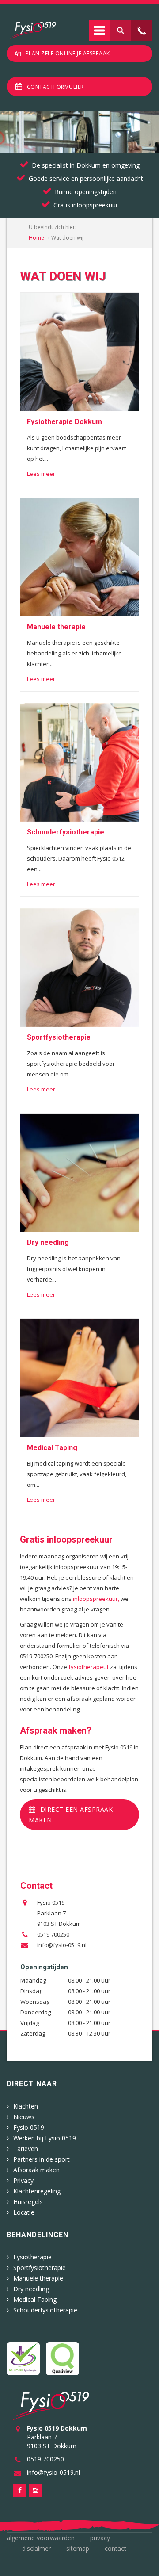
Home (36, 238)
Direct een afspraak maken (71, 1815)
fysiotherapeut (89, 1667)
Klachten (26, 2106)
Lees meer (41, 474)
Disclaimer (36, 2548)
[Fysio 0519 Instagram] (35, 2490)
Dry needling (31, 2289)
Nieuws (24, 2117)
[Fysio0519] (51, 2406)
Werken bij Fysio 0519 (45, 2138)
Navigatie (99, 31)
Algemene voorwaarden (41, 2538)
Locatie (24, 2212)
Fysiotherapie (32, 2257)
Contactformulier (55, 87)
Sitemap (78, 2548)
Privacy (23, 2180)
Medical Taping (35, 2299)
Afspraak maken (36, 2170)
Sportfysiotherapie (40, 2268)
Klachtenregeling (37, 2191)
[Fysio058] (33, 31)
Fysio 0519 (29, 2127)
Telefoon (142, 31)
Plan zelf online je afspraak (68, 53)
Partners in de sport (42, 2159)
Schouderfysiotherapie (45, 2310)
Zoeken (121, 31)
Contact (115, 2548)
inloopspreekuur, (96, 1599)
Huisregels (28, 2202)
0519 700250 (53, 1934)
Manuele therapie (38, 2278)
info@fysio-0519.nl (62, 1945)
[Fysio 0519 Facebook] (20, 2490)
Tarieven (26, 2149)
